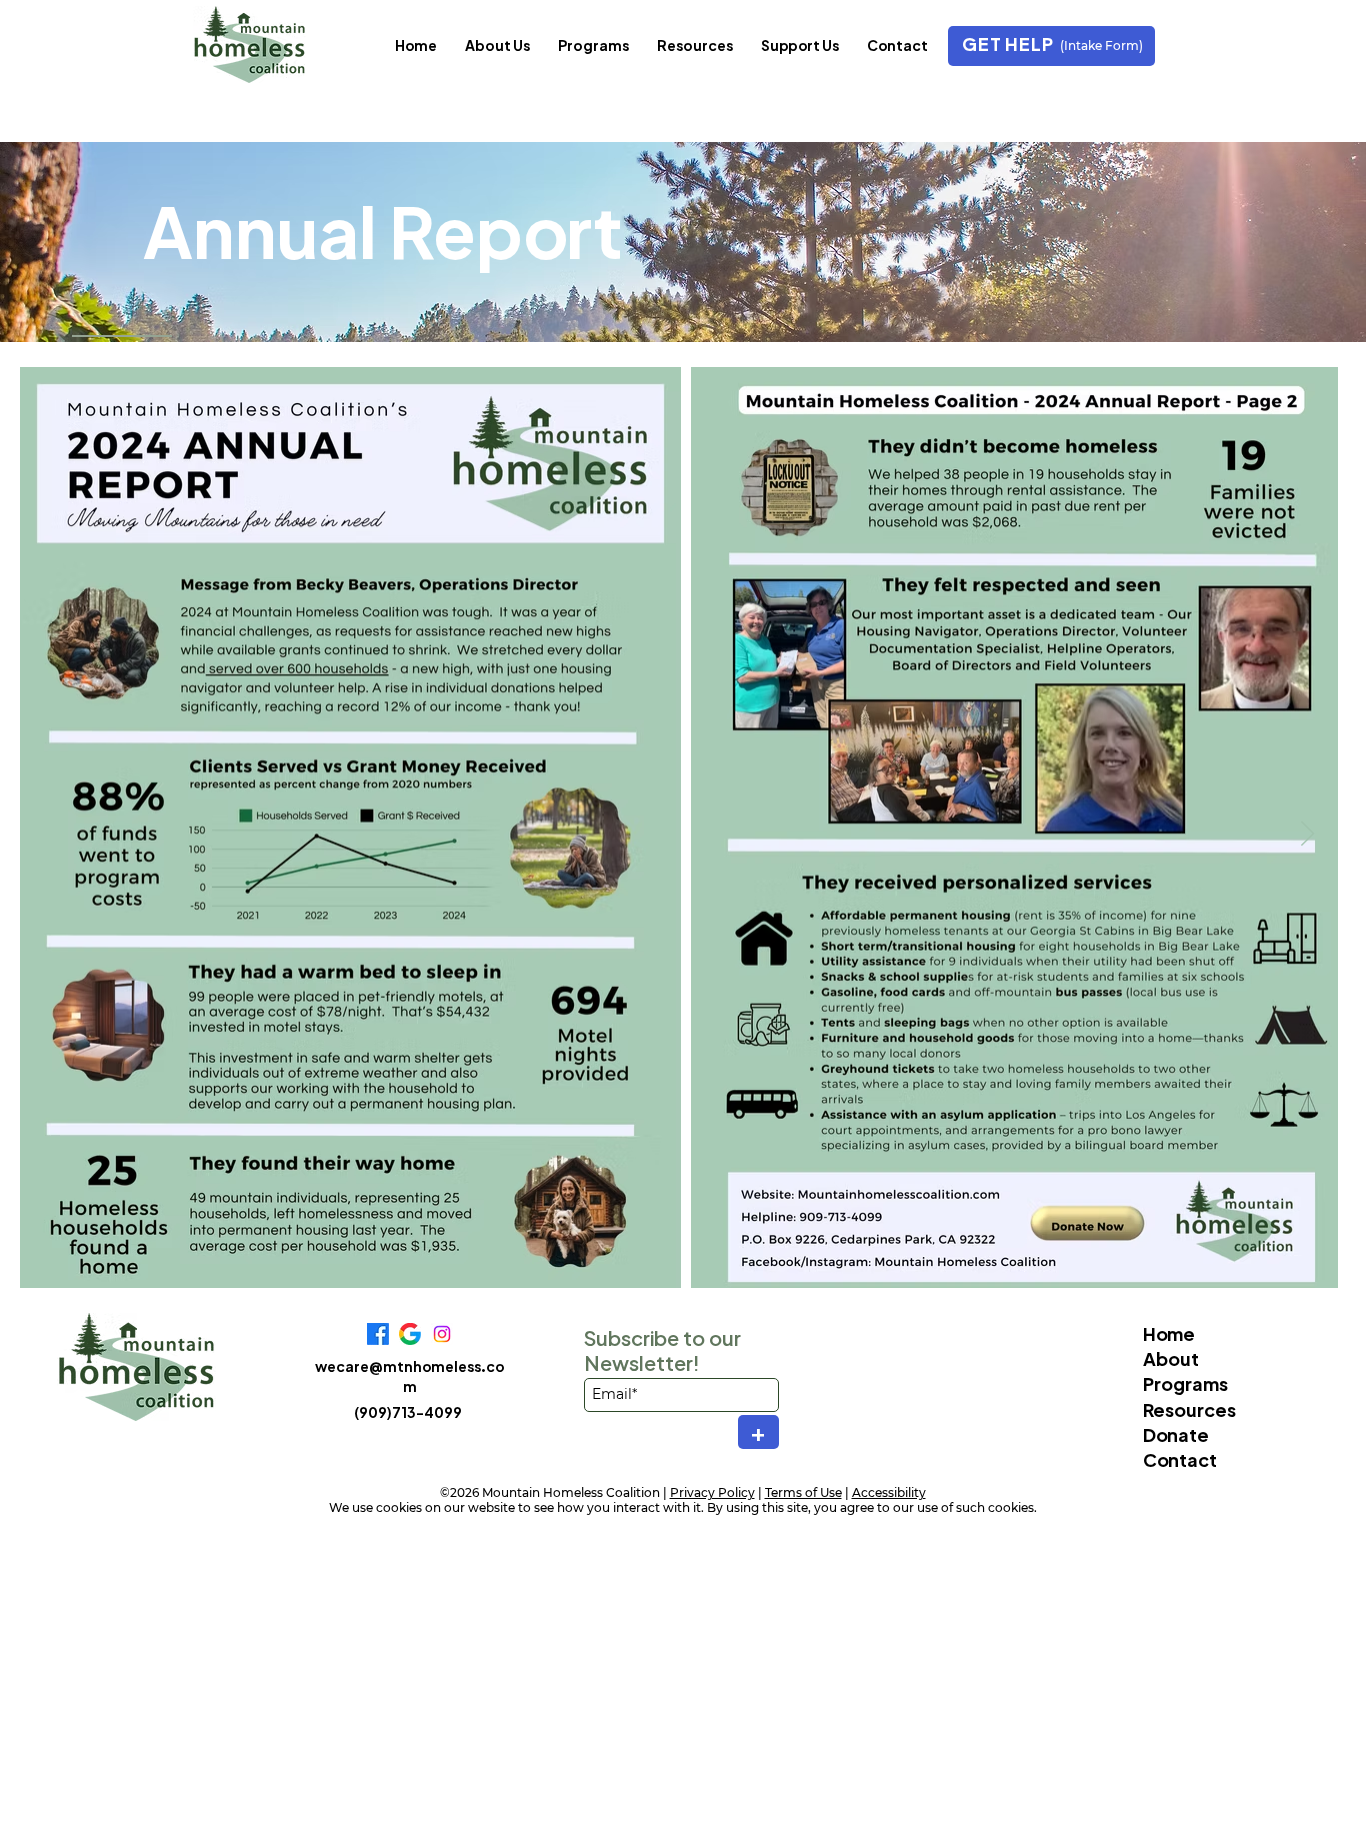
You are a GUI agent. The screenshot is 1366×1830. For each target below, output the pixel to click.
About (1171, 1358)
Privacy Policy (712, 1492)
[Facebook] (378, 1334)
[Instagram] (442, 1334)
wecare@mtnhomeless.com (410, 1376)
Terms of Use (803, 1492)
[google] (410, 1334)
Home (1169, 1333)
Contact (1180, 1459)
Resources (1189, 1409)
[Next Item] (1307, 834)
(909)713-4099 (408, 1412)
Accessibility (889, 1492)
